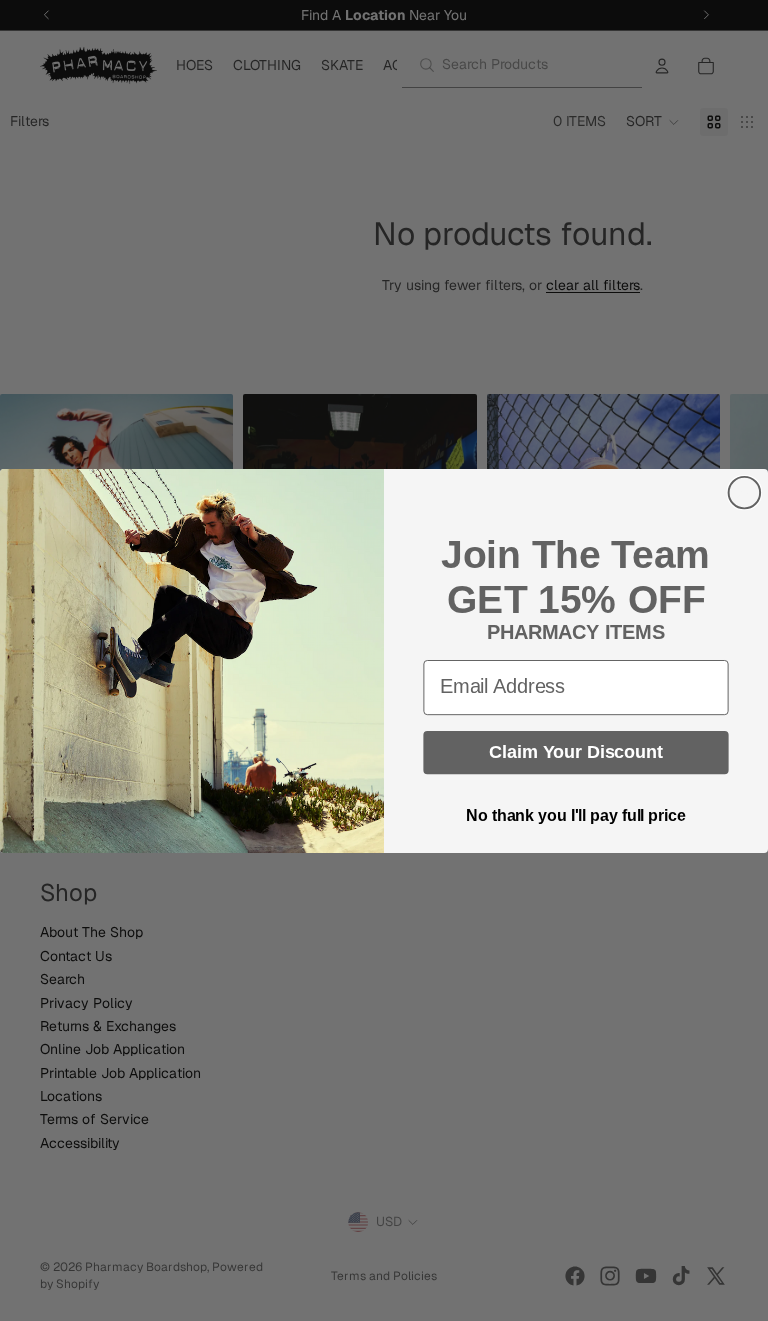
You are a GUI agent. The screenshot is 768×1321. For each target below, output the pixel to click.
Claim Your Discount (575, 752)
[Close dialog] (745, 492)
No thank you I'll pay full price (576, 815)
